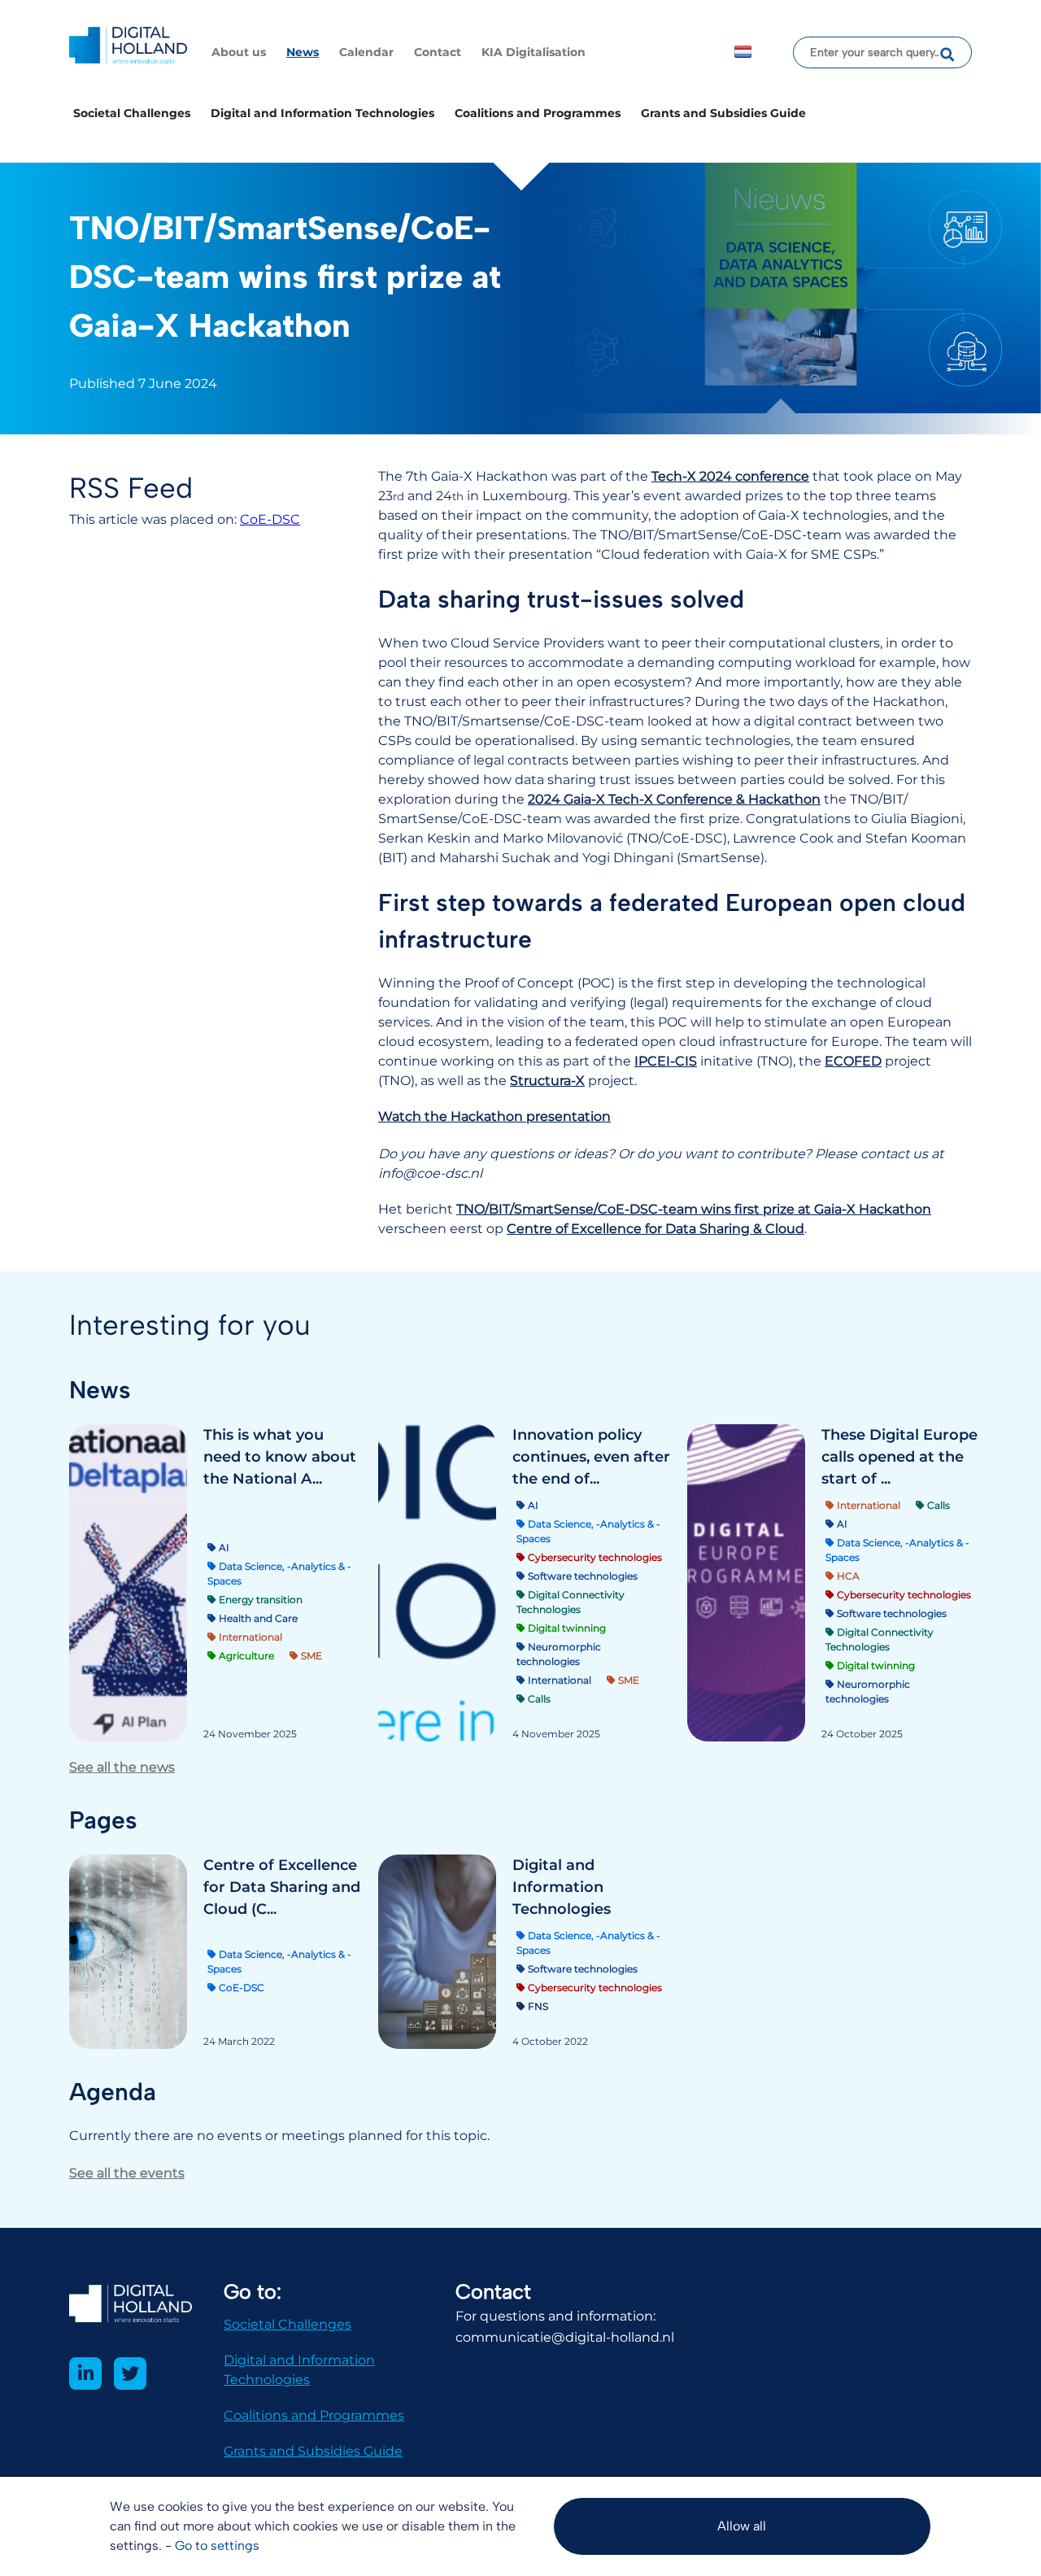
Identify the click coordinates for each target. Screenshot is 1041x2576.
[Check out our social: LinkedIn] (85, 2373)
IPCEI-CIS (666, 1061)
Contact (438, 52)
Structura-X (547, 1081)
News (303, 52)
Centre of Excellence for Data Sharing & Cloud (656, 1229)
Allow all (742, 2526)
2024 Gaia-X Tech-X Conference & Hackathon (674, 799)
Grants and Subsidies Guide (723, 113)
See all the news (122, 1767)
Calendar (366, 52)
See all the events (127, 2173)
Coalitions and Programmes (538, 113)
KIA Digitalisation (534, 52)
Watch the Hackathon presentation (494, 1116)
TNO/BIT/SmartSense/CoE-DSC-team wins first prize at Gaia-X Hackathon (694, 1209)
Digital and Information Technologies (322, 113)
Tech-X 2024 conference (730, 476)
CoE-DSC (270, 519)
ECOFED (853, 1061)
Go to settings (217, 2545)
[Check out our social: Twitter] (130, 2373)
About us (239, 52)
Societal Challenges (132, 113)
